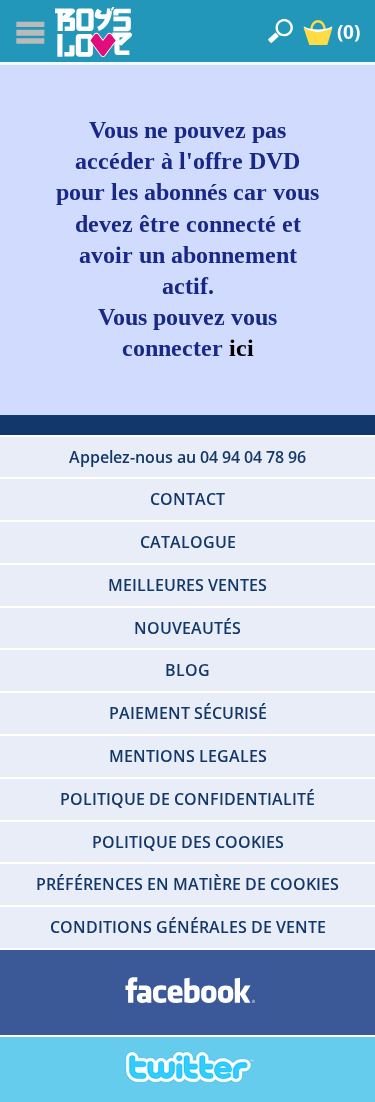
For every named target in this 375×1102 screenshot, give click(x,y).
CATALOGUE (188, 542)
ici (241, 348)
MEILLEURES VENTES (187, 585)
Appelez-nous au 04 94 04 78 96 (187, 457)
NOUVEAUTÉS (187, 628)
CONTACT (187, 499)
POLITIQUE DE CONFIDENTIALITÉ (187, 799)
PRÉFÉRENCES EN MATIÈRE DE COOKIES (187, 884)
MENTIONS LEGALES (188, 756)
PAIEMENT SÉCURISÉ (188, 713)
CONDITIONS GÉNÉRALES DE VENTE (188, 927)
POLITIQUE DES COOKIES (188, 842)
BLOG (187, 670)
